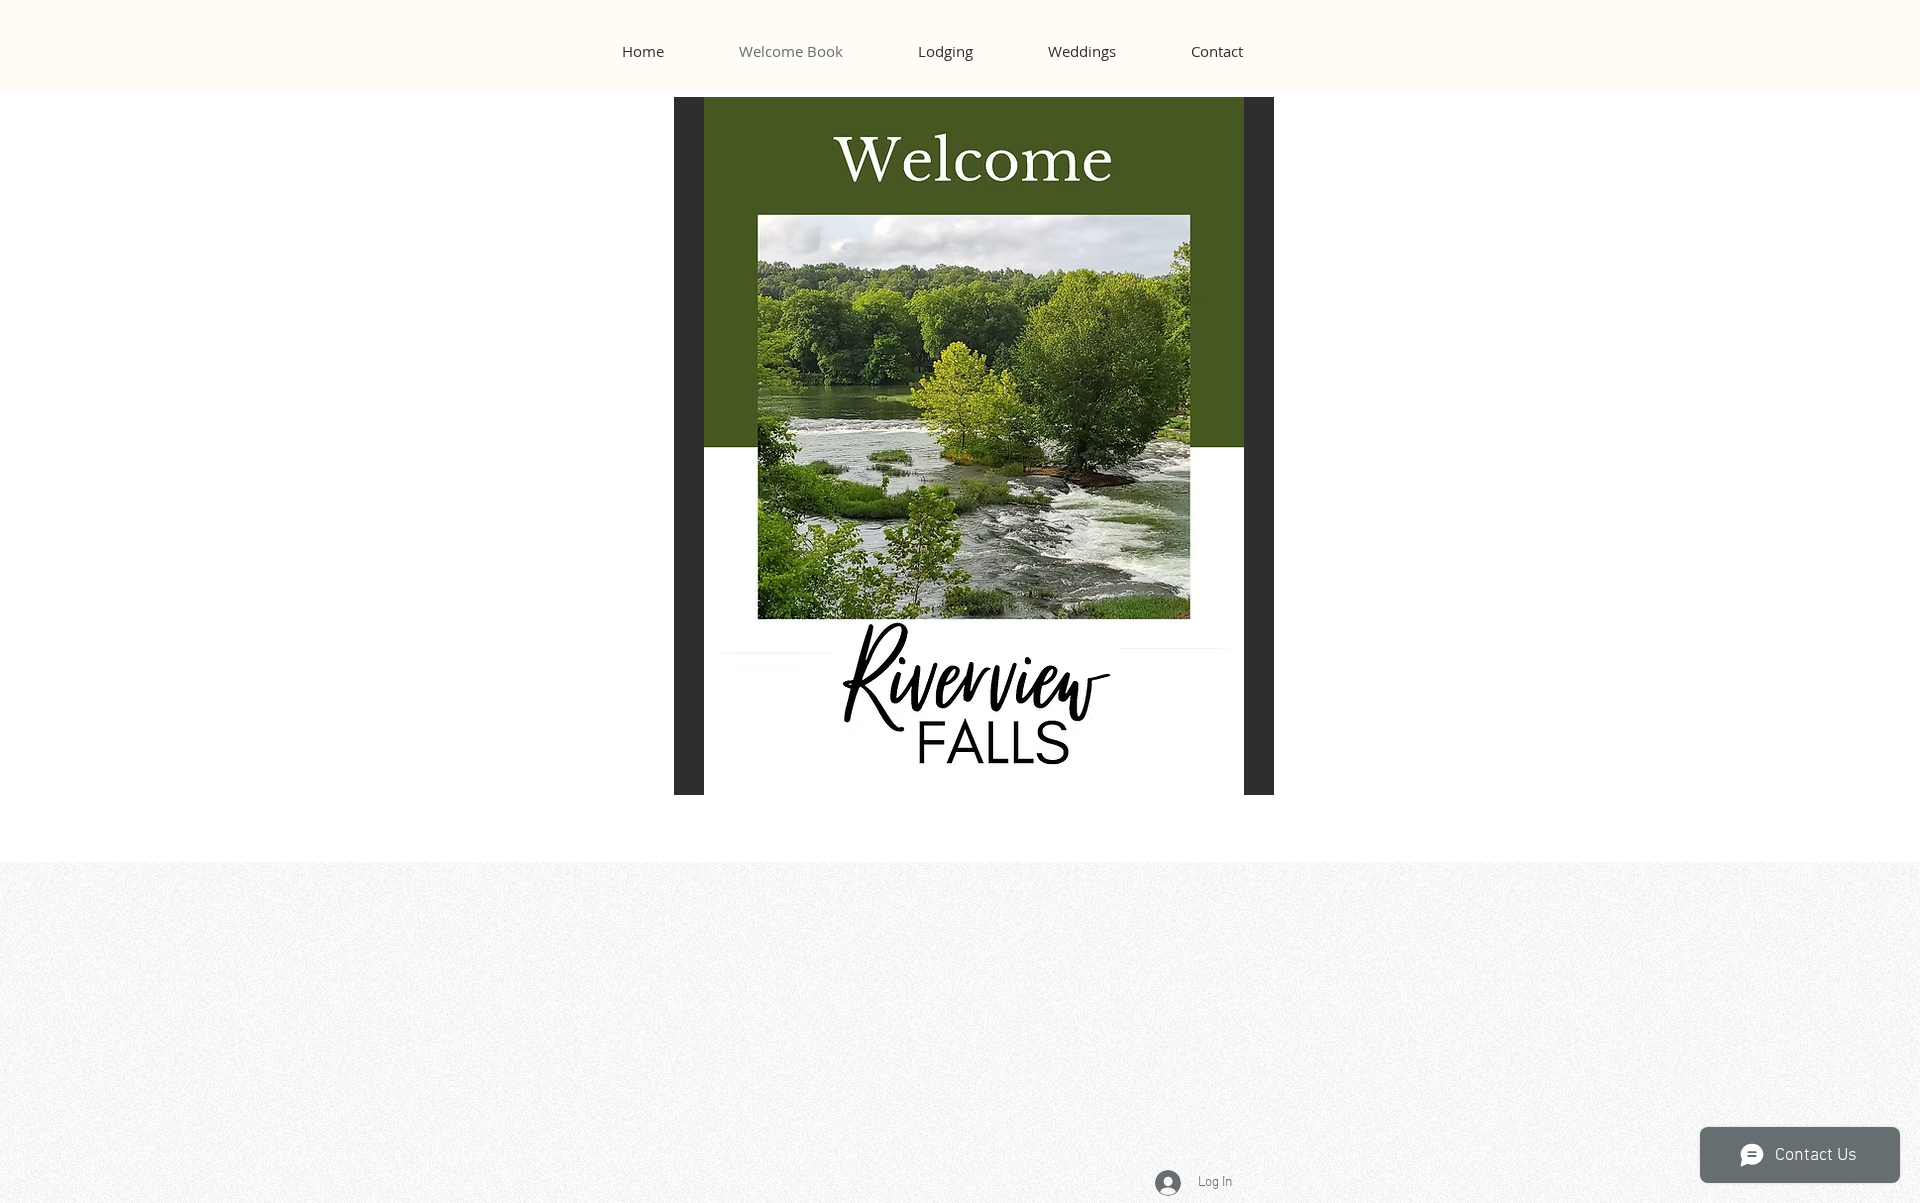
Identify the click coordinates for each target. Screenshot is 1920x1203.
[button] (974, 446)
